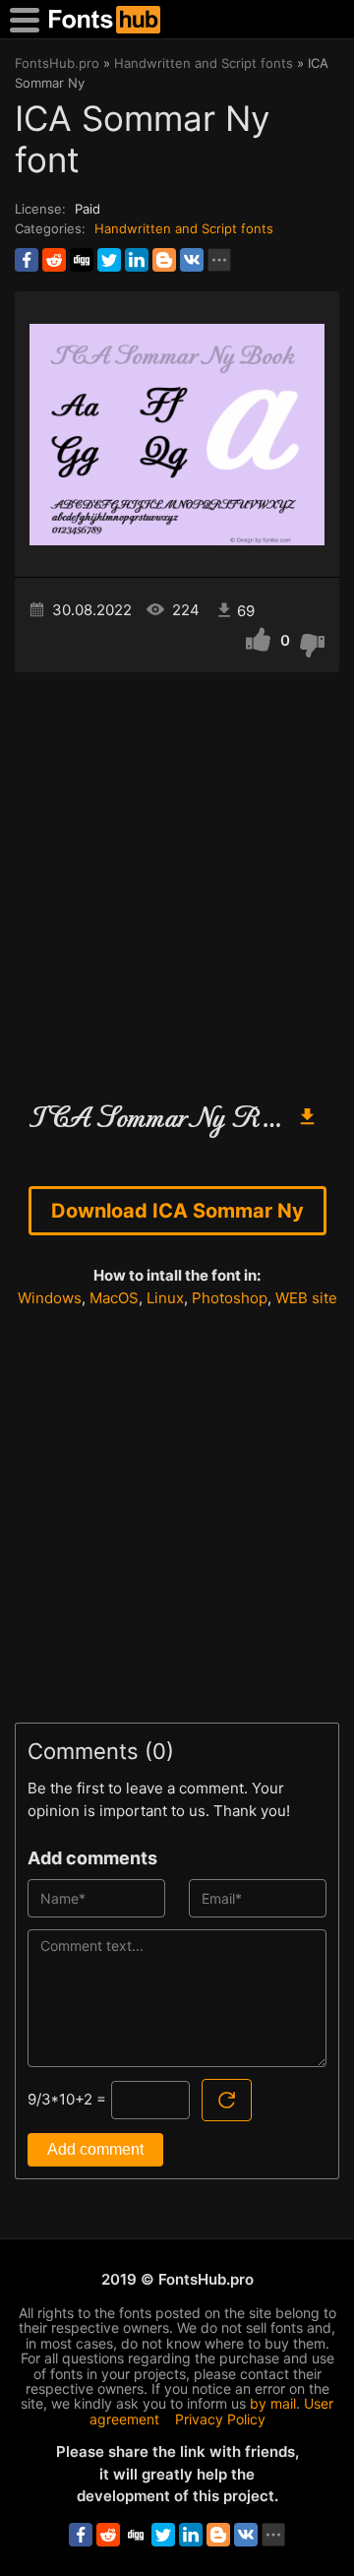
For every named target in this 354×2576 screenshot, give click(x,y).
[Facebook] (27, 260)
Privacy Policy (220, 2419)
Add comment (95, 2149)
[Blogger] (164, 260)
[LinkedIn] (137, 260)
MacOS (114, 1298)
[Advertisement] (177, 879)
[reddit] (54, 260)
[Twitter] (109, 260)
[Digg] (82, 260)
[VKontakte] (192, 260)
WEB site (306, 1298)
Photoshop (230, 1298)
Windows (50, 1298)
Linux (165, 1298)
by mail (273, 2403)
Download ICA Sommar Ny (177, 1211)
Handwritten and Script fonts (184, 228)
